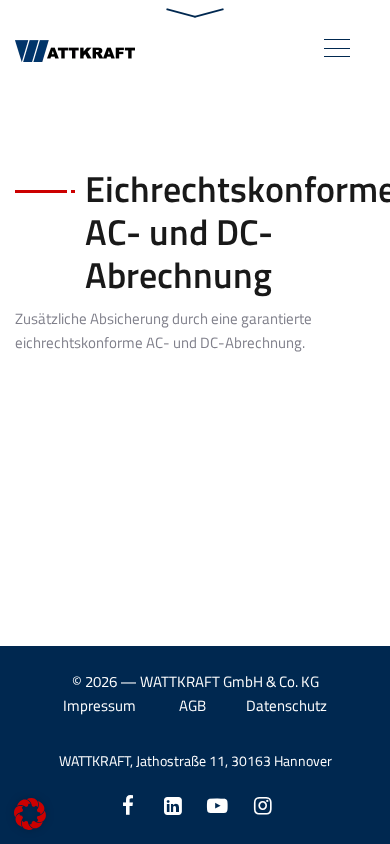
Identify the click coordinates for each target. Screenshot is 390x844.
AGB (192, 705)
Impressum (99, 705)
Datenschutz (286, 705)
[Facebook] (127, 805)
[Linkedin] (172, 805)
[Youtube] (217, 805)
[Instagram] (262, 805)
